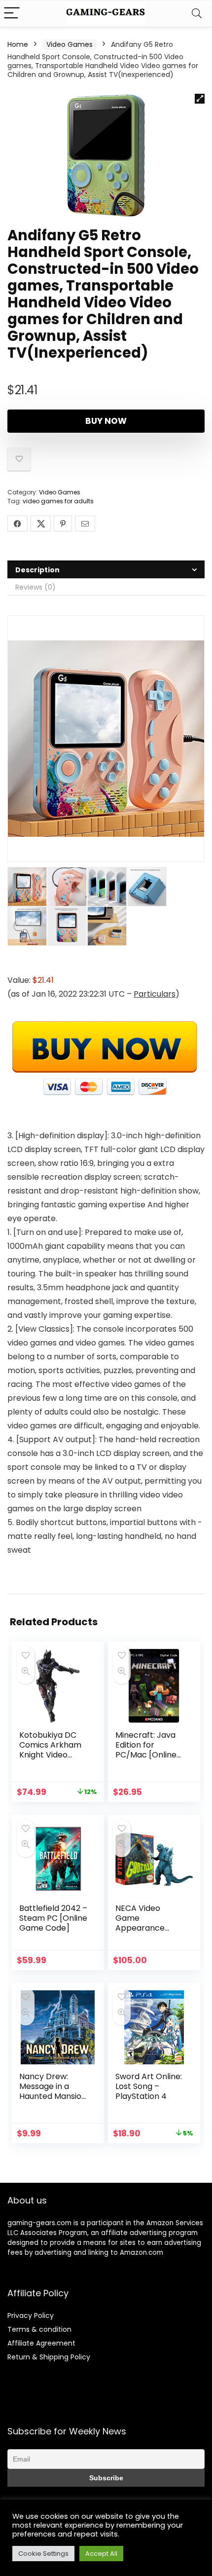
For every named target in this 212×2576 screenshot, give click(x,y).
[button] (200, 99)
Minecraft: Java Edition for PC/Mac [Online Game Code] (146, 1750)
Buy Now (106, 421)
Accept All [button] (101, 2554)
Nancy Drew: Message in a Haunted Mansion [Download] (53, 2091)
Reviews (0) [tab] (35, 587)
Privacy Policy (31, 2315)
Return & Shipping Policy (49, 2357)
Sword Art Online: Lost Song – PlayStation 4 (149, 2086)
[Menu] (12, 14)
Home (18, 44)
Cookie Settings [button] (43, 2554)
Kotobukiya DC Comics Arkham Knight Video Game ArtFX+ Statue (50, 1755)
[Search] (197, 14)
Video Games (70, 44)
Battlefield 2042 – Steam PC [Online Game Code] (53, 1918)
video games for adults (58, 501)
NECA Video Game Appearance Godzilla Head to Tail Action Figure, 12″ (149, 1933)
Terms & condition (39, 2329)
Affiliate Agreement (41, 2343)
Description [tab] (37, 570)
